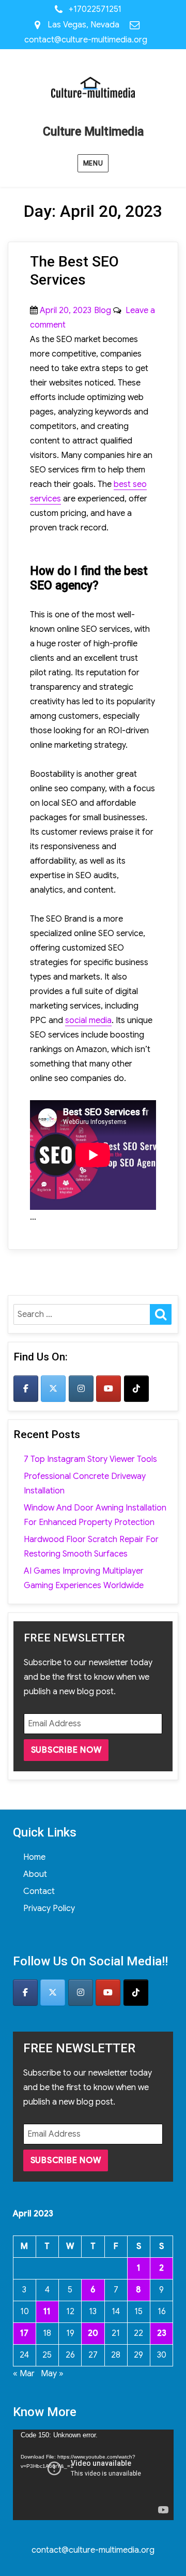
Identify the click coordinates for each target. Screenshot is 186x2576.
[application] (93, 2475)
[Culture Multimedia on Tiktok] (136, 1389)
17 (24, 2333)
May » (52, 2374)
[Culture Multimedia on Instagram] (81, 1389)
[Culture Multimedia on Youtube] (109, 1389)
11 (47, 2312)
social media (88, 1020)
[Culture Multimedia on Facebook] (26, 1389)
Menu (93, 163)
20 (93, 2333)
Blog (103, 310)
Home (34, 1857)
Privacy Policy (49, 1908)
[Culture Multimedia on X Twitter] (53, 1389)
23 (162, 2333)
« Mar (24, 2374)
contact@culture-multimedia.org (86, 40)
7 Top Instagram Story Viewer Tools (90, 1459)
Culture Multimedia (93, 132)
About (35, 1874)
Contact (39, 1891)
